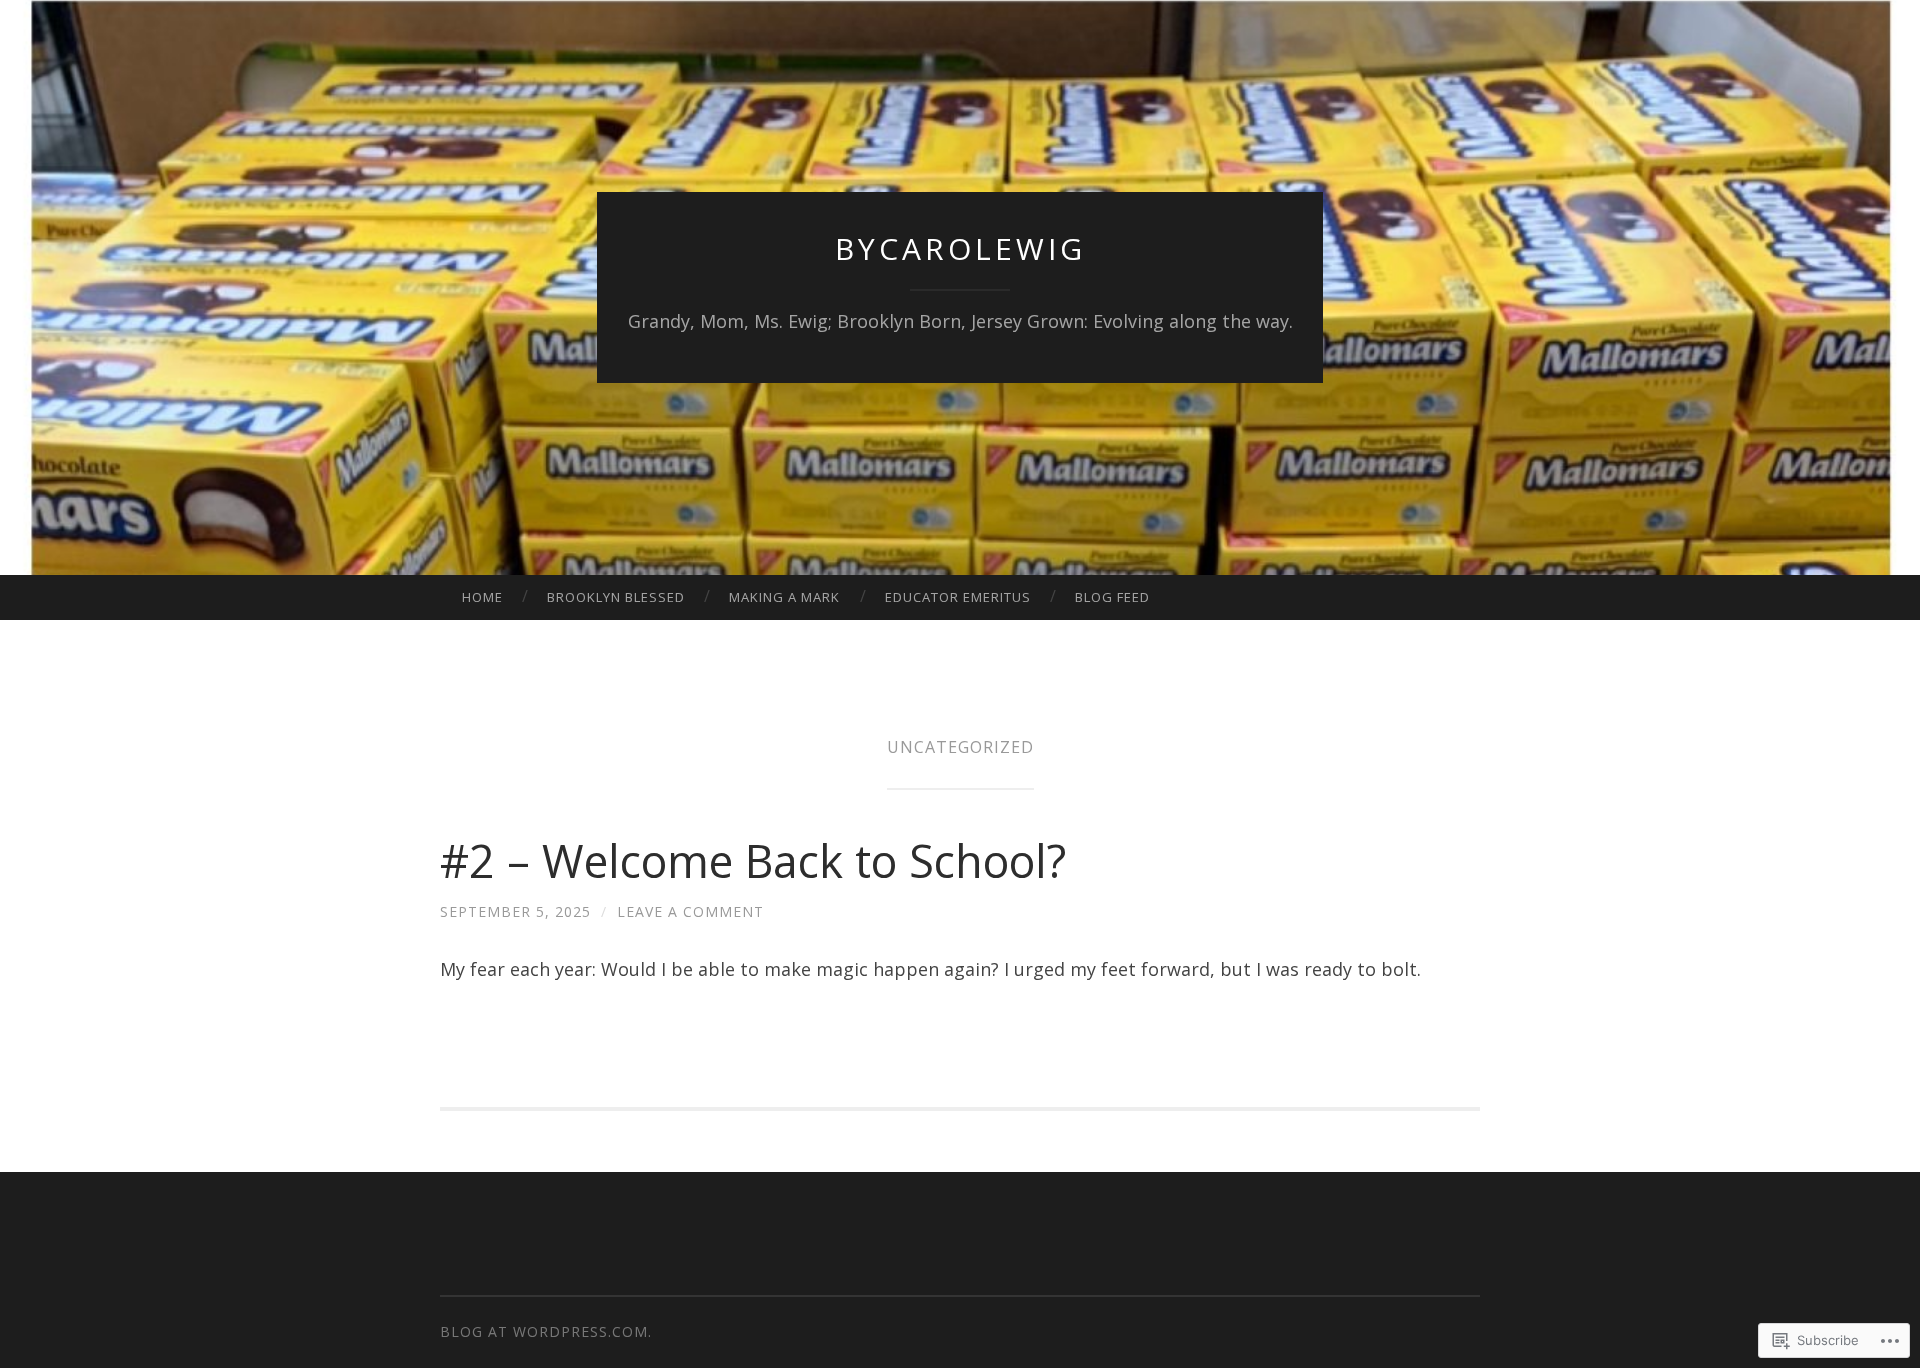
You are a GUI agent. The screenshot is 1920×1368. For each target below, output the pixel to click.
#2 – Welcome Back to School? (753, 860)
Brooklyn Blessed (616, 597)
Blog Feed (1112, 597)
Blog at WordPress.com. (546, 1331)
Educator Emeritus (958, 597)
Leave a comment (690, 911)
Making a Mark (784, 597)
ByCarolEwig (960, 248)
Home (482, 597)
